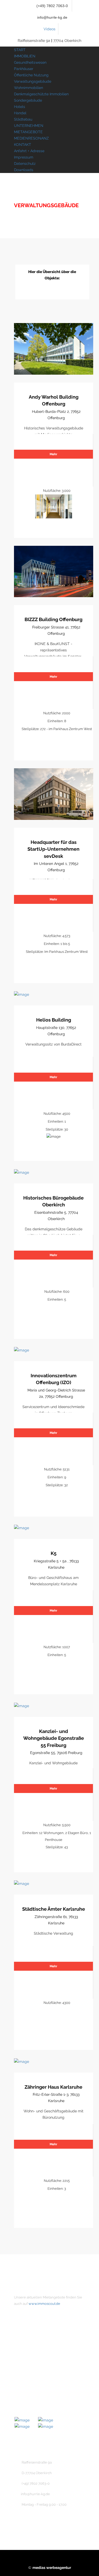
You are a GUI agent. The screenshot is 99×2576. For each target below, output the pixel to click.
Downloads (24, 170)
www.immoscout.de (44, 2304)
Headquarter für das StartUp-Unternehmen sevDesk (53, 849)
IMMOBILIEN (25, 56)
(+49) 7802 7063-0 (52, 6)
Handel (20, 113)
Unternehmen (35, 2340)
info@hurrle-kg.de (52, 17)
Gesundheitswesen (30, 62)
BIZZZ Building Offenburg (53, 619)
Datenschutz (25, 164)
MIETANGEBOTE (28, 132)
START (20, 50)
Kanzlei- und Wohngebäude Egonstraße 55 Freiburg (54, 1738)
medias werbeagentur (52, 2568)
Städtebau (23, 119)
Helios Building (54, 1020)
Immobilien (33, 2349)
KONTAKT (23, 145)
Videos (49, 29)
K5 (54, 1553)
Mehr (53, 454)
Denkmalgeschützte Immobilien (41, 94)
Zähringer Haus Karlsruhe (53, 2087)
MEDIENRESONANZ (31, 138)
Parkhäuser (24, 69)
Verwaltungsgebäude (33, 81)
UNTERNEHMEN (29, 126)
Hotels (20, 107)
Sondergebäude (28, 100)
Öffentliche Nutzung (31, 75)
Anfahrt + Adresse (29, 151)
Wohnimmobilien (29, 88)
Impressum (24, 157)
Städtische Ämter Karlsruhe (54, 1909)
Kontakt (30, 2357)
